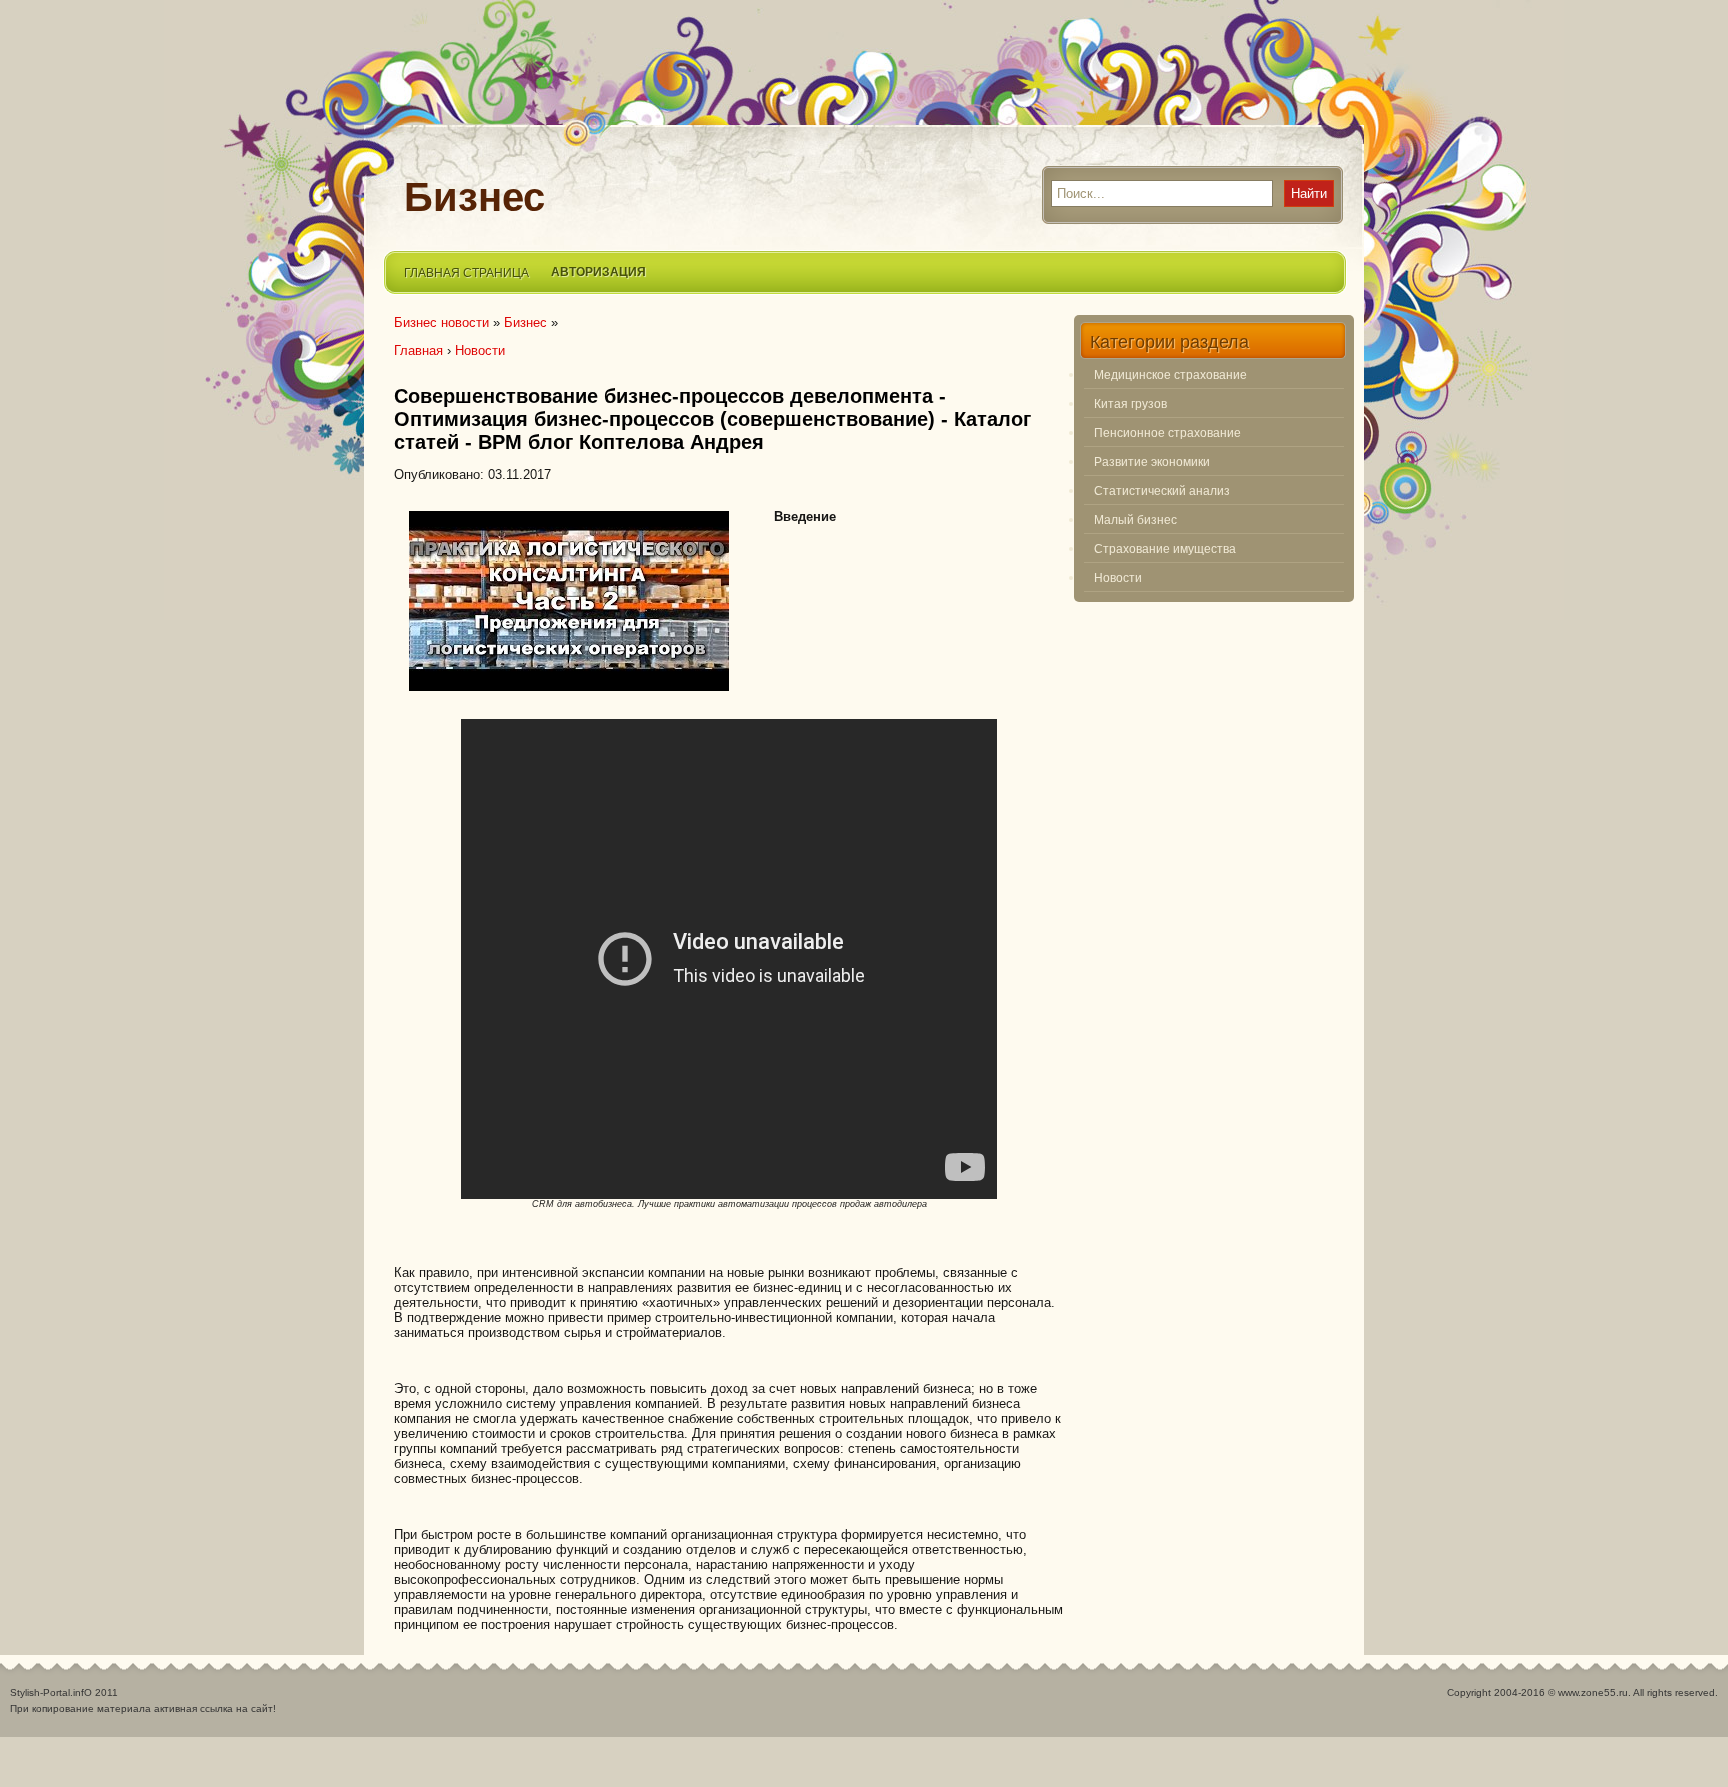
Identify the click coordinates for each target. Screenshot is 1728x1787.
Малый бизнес (1135, 519)
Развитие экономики (1152, 461)
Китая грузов (1130, 403)
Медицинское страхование (1170, 374)
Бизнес (474, 197)
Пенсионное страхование (1167, 432)
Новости (1118, 577)
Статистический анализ (1162, 490)
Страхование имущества (1165, 548)
